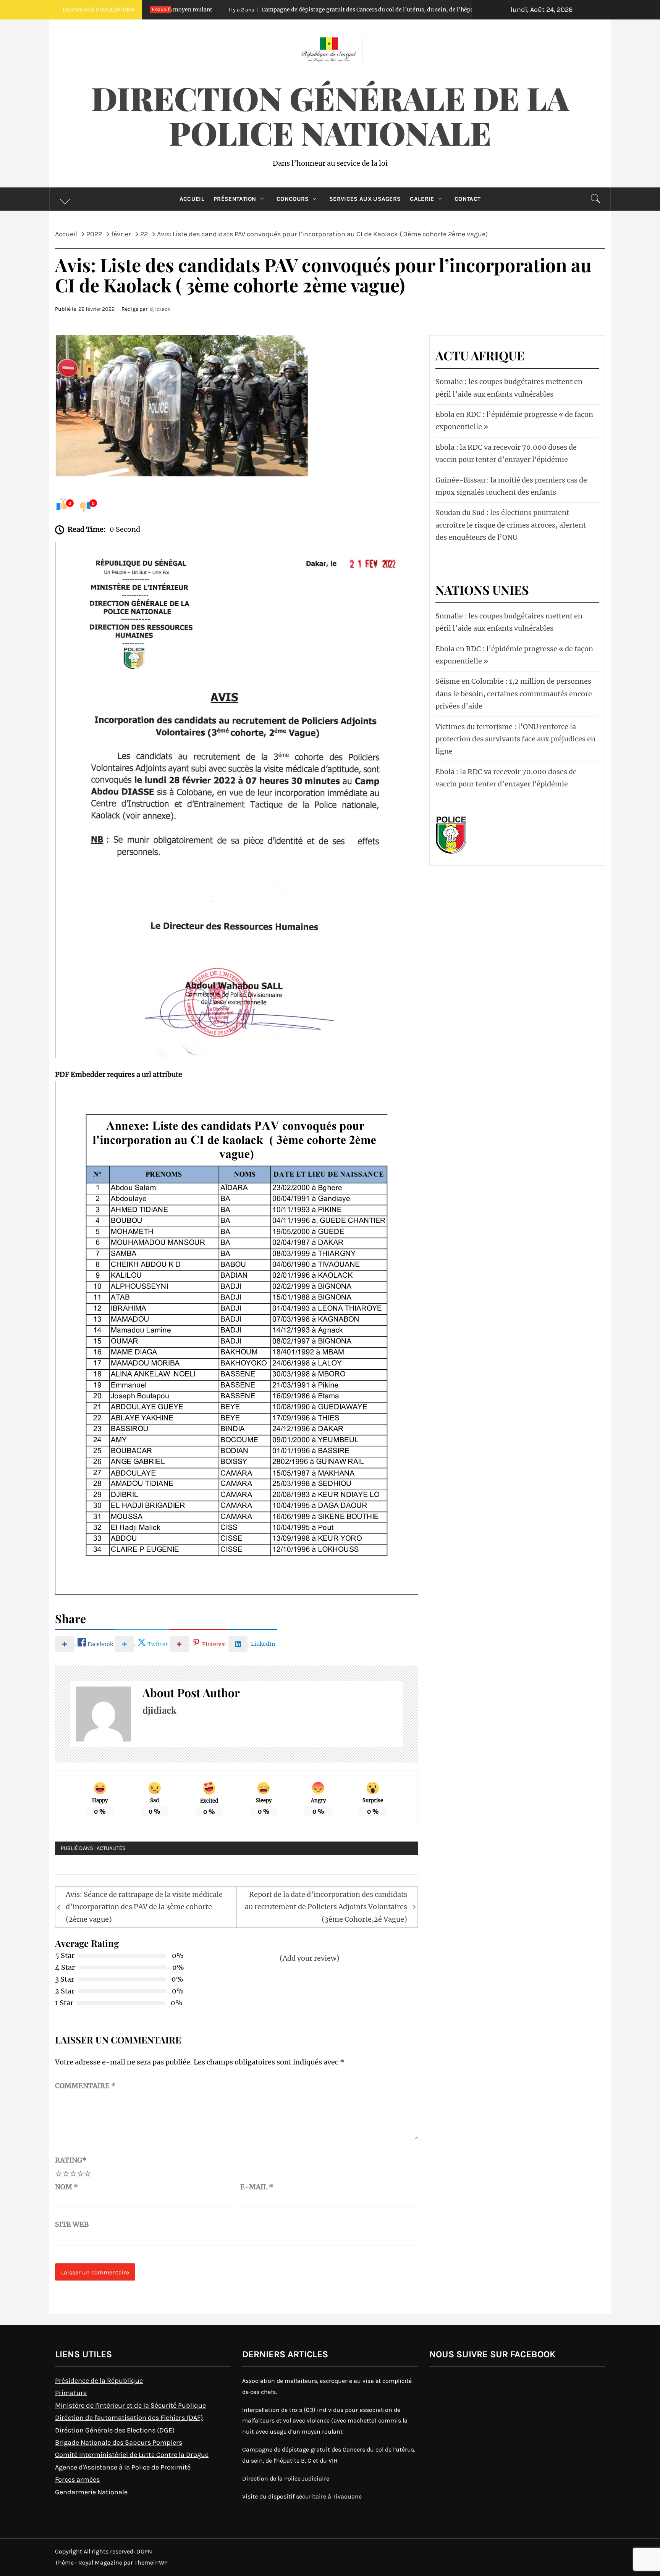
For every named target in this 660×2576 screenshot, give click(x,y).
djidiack (160, 309)
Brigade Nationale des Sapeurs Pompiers (119, 2442)
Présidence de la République (99, 2381)
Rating (71, 2160)
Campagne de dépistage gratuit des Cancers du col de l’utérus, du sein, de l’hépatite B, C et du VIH (282, 10)
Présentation (235, 199)
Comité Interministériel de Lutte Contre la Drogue (132, 2455)
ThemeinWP (151, 2562)
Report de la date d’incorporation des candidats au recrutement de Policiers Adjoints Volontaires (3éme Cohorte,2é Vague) (326, 1907)
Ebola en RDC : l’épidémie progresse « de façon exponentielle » (514, 420)
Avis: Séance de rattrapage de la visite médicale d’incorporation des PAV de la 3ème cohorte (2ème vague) (144, 1907)
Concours (293, 199)
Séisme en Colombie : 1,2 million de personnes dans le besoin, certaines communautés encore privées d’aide (514, 694)
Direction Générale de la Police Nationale (330, 115)
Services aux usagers (365, 199)
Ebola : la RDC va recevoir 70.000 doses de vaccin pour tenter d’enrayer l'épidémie (506, 453)
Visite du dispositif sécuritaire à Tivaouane (302, 2496)
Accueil (192, 199)
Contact (467, 199)
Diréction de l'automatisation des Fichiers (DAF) (129, 2418)
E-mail (257, 2187)
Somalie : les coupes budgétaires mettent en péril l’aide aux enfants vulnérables (509, 388)
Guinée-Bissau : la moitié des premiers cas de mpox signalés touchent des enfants (511, 486)
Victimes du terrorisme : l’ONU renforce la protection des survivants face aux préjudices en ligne (515, 739)
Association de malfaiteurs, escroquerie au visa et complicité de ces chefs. (327, 2386)
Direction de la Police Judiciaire (286, 2478)
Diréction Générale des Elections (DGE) (115, 2430)
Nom (67, 2187)
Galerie (422, 199)
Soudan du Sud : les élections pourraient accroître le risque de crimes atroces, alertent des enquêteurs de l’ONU (511, 525)
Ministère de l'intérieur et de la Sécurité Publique (130, 2405)
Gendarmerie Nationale (91, 2492)
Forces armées (77, 2479)
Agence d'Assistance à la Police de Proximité (123, 2467)
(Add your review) (310, 1958)
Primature (71, 2393)
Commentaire (85, 2086)
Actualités (111, 1848)
